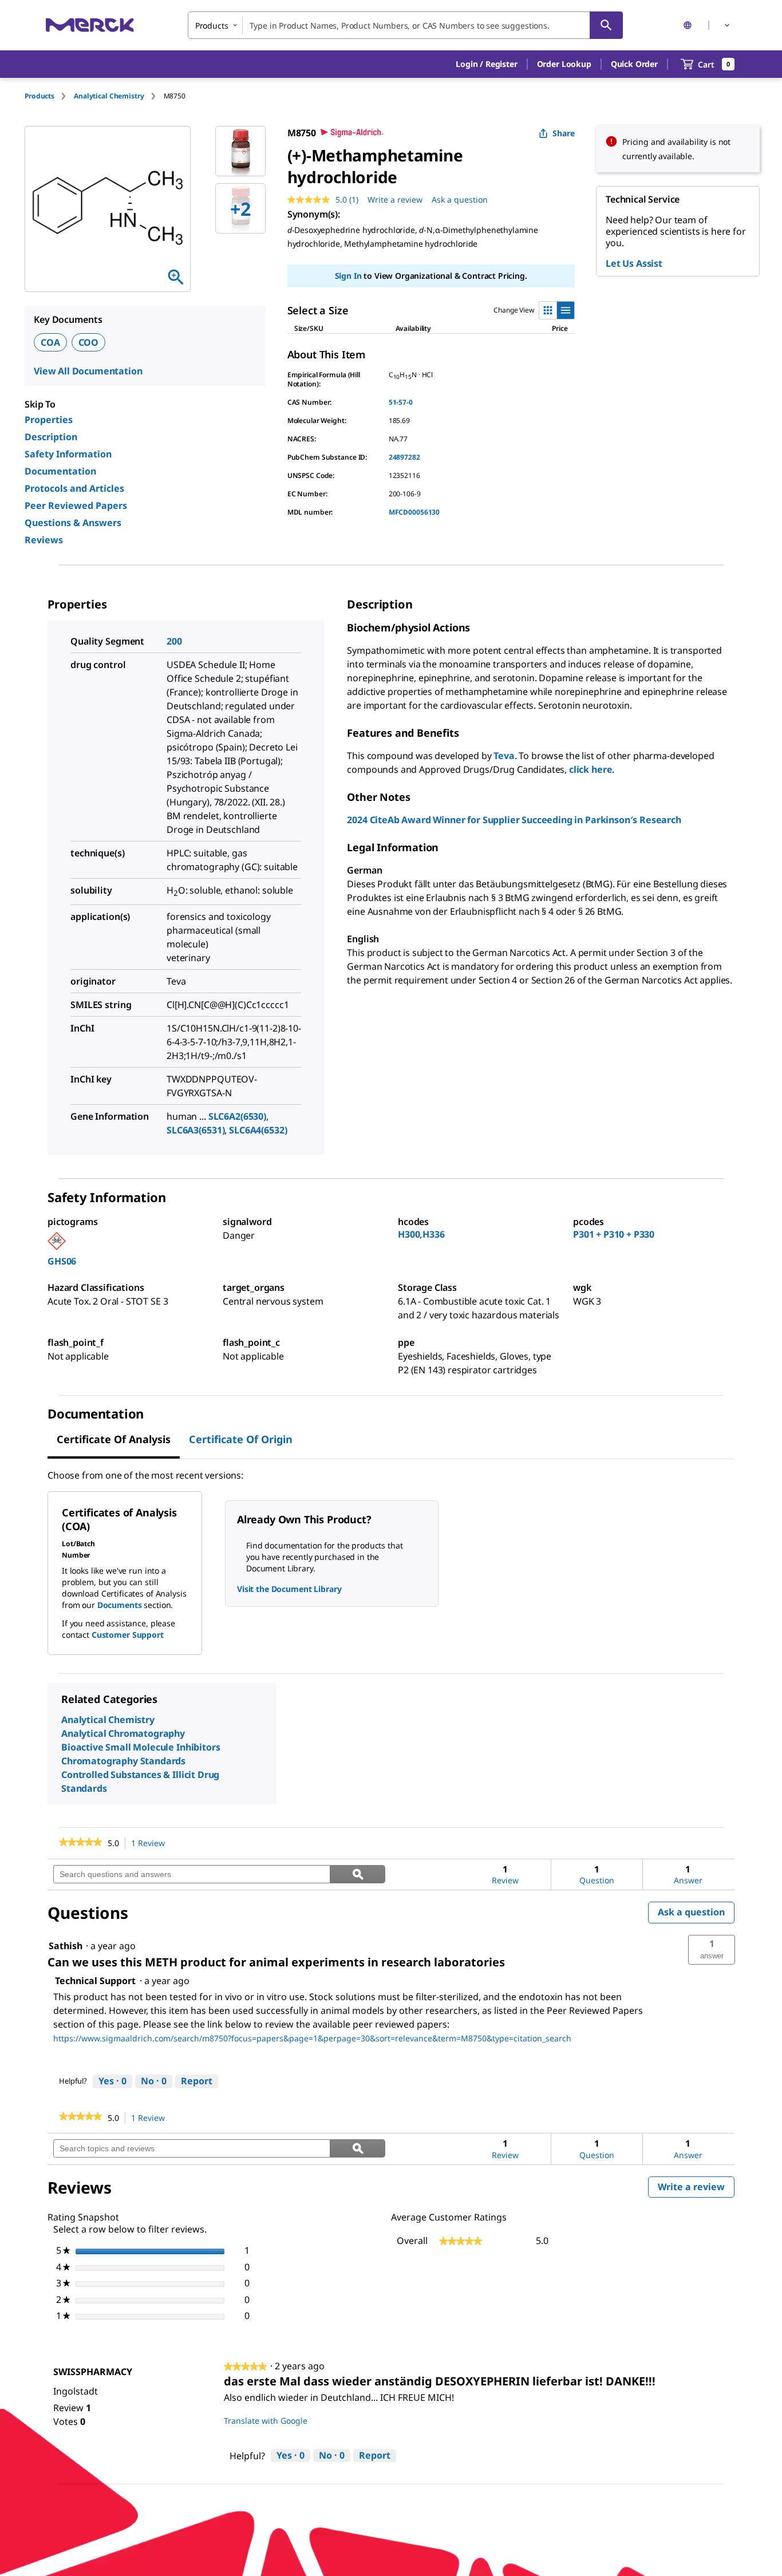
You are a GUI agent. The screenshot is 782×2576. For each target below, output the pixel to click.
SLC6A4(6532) (258, 1130)
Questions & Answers (73, 523)
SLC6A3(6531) (195, 1130)
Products (40, 96)
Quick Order (634, 64)
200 (174, 641)
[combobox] (405, 25)
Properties (49, 420)
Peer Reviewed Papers (76, 505)
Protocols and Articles (74, 488)
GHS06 (62, 1261)
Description (51, 437)
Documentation (60, 471)
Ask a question (460, 199)
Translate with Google (266, 2421)
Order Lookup (564, 64)
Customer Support (128, 1635)
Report (197, 2081)
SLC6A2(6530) (237, 1116)
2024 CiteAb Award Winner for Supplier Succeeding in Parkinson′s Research (514, 820)
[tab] (49, 96)
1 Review (151, 1844)
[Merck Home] (90, 25)
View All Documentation (88, 371)
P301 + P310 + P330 (614, 1234)
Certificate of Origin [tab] (241, 1439)
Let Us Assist (634, 263)
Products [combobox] (212, 25)
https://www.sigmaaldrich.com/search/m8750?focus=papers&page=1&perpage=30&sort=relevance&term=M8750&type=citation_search (312, 2038)
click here (591, 769)
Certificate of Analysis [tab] (114, 1439)
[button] (486, 64)
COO (89, 342)
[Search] (606, 25)
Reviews (44, 540)
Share (564, 133)
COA (50, 342)
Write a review (395, 199)
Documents (120, 1605)
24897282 (404, 457)
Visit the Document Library (289, 1589)
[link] (80, 1843)
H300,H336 (421, 1234)
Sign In (348, 276)
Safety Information (68, 454)
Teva (504, 756)
